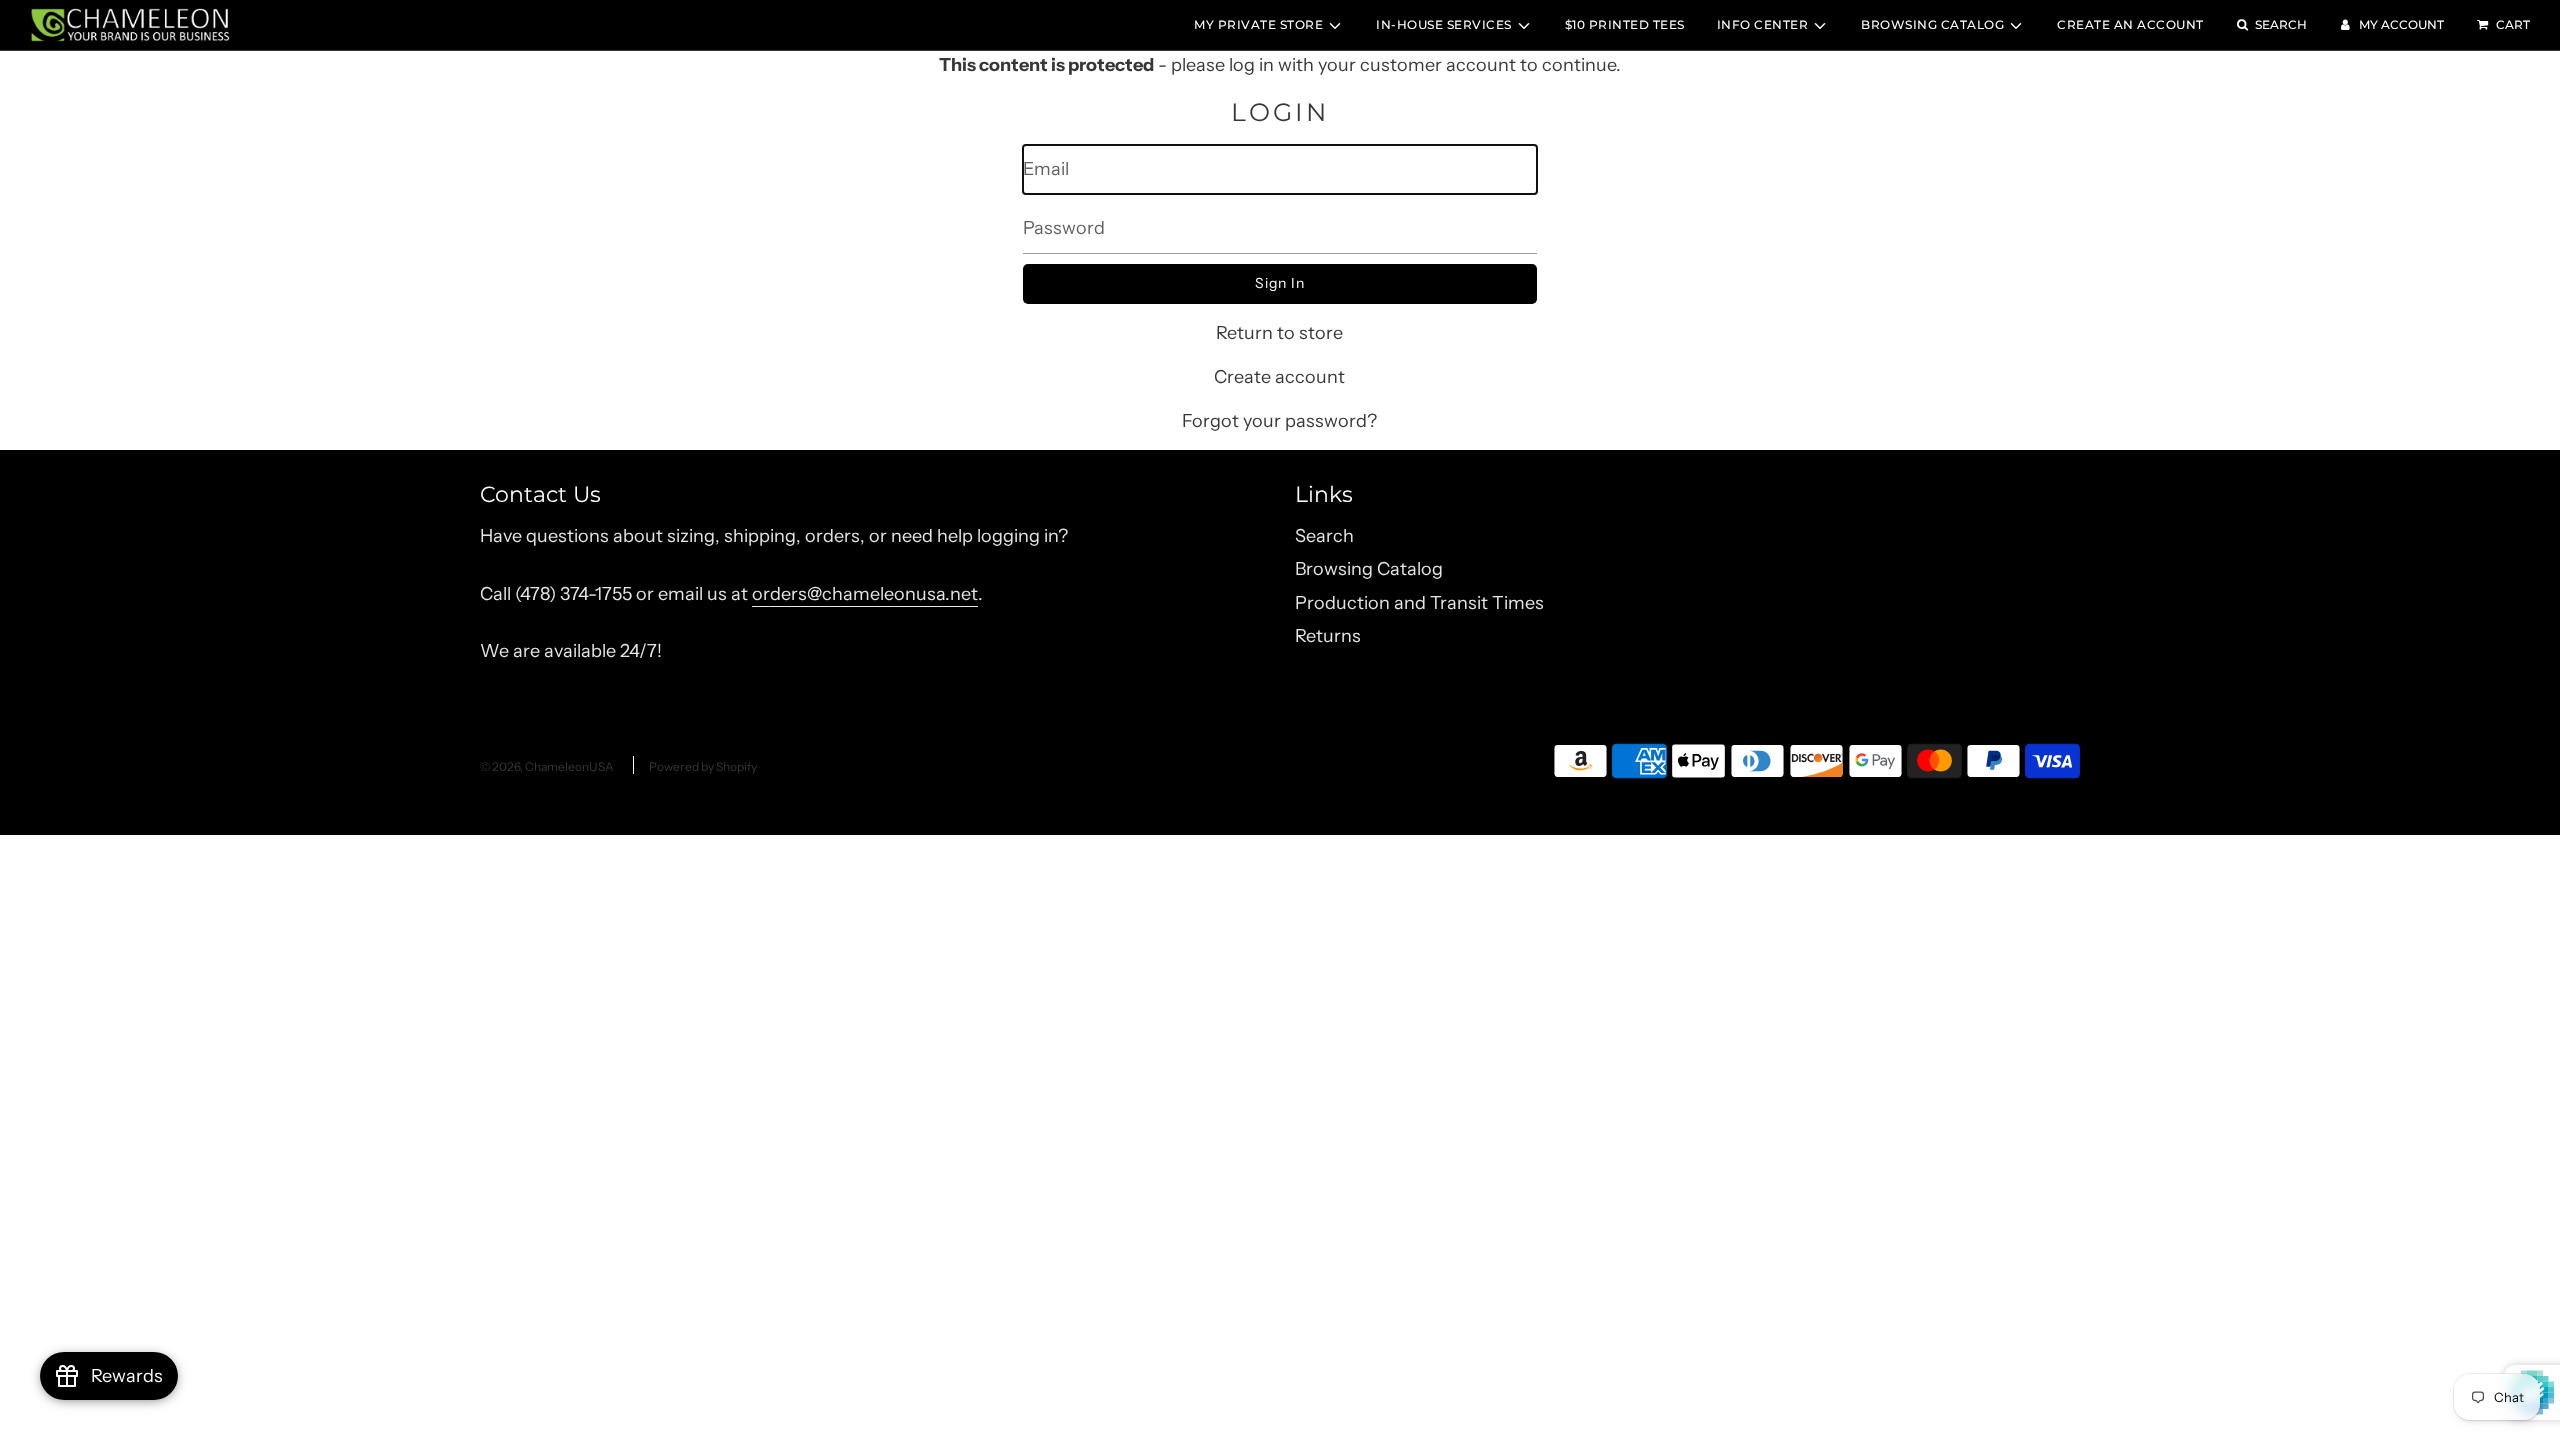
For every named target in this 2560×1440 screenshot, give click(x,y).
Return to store (1279, 333)
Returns (1328, 636)
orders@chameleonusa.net (865, 594)
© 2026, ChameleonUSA (547, 766)
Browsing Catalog (1369, 569)
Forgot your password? (1279, 421)
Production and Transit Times (1419, 603)
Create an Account (2130, 24)
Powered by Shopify (703, 766)
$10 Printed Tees (1625, 24)
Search (1324, 536)
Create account (1279, 377)
